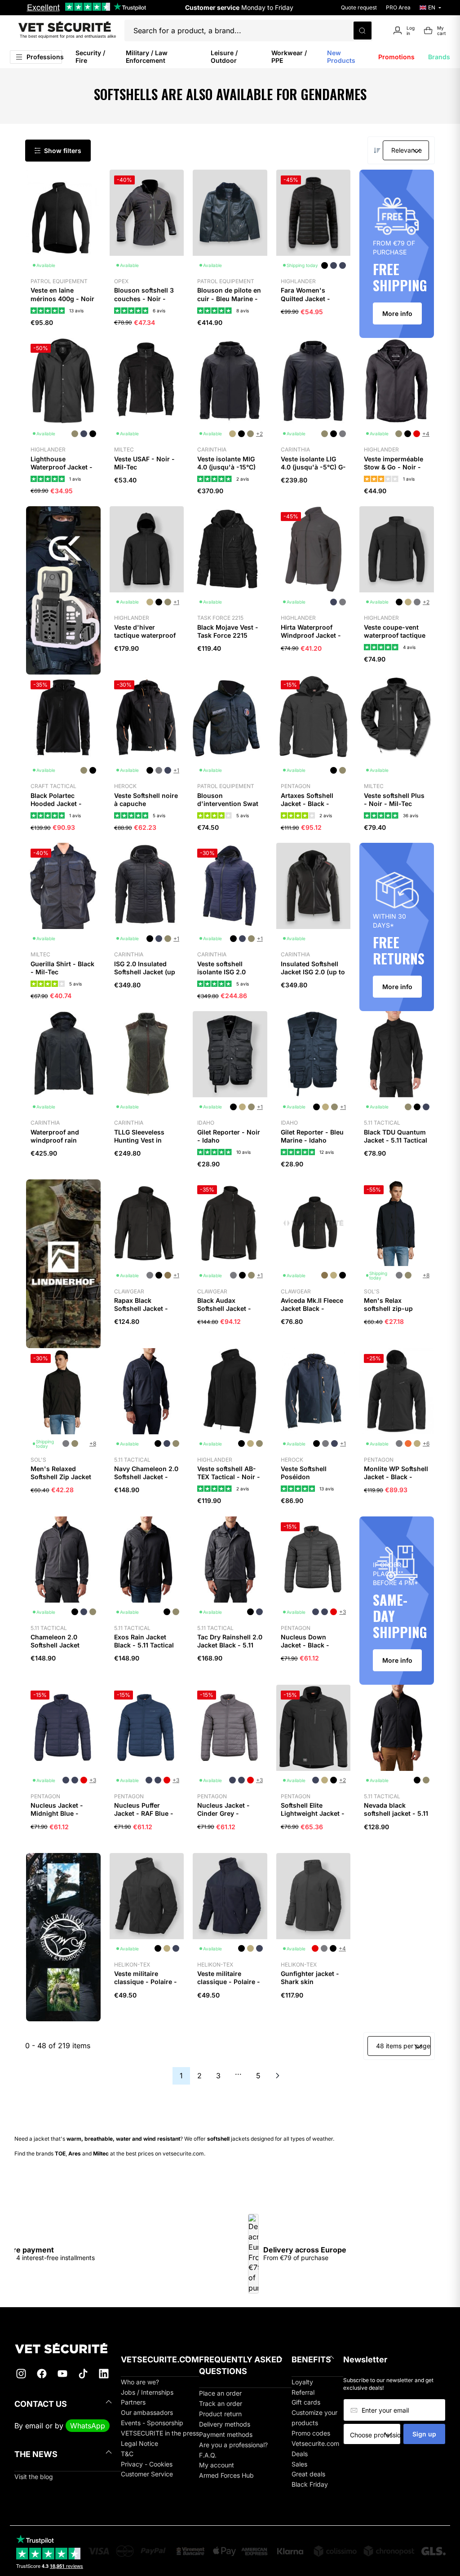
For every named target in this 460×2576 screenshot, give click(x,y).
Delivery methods (225, 2424)
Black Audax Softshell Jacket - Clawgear (224, 1308)
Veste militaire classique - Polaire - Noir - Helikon (146, 1982)
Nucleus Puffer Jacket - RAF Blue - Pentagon (144, 1813)
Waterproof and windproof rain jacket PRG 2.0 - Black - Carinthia (56, 1144)
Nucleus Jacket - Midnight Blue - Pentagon (57, 1813)
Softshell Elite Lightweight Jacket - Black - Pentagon (313, 1813)
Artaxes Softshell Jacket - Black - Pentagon (307, 804)
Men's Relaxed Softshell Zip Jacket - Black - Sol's (61, 1477)
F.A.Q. (208, 2455)
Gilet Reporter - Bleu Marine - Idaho (312, 1136)
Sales (299, 2464)
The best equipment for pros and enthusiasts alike (68, 36)
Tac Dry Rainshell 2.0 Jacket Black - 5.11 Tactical (230, 1645)
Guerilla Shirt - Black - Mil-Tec (62, 968)
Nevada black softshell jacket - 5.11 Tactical (396, 1813)
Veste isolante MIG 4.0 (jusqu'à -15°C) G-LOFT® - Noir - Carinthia (226, 471)
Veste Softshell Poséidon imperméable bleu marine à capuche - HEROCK (311, 1485)
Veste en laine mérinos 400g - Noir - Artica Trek (62, 298)
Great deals (308, 2474)
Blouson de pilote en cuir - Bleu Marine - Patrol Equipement (229, 298)
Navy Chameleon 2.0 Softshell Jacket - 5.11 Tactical (146, 1477)
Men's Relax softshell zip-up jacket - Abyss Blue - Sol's (396, 1313)
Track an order (221, 2403)
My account (217, 2465)
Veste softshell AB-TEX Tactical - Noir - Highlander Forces (229, 1477)
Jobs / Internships (147, 2392)
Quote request (359, 7)
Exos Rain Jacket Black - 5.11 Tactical (144, 1641)
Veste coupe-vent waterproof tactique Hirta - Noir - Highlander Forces (395, 640)
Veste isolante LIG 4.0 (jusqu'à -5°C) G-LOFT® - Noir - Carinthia (313, 471)
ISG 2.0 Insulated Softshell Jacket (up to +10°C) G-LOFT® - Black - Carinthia (146, 976)
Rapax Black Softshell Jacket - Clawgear (141, 1308)
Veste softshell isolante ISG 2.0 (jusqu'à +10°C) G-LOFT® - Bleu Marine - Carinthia (229, 980)
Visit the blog (34, 2477)
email (34, 2426)
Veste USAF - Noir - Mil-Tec (144, 463)
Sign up (424, 2434)
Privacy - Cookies (147, 2464)
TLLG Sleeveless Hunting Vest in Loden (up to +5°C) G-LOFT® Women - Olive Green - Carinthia (144, 1152)
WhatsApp (88, 2426)
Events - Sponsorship (152, 2423)
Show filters (63, 151)
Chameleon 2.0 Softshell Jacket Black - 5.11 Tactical (60, 1645)
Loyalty (302, 2382)
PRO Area (398, 7)
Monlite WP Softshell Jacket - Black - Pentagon (396, 1477)
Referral (303, 2392)
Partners (133, 2402)
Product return (220, 2414)
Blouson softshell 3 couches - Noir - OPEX (144, 298)
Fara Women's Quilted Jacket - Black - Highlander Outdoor (310, 302)
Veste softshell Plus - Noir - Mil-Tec (394, 800)
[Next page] (278, 2076)
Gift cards (306, 2402)
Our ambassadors (147, 2412)
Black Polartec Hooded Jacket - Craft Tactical (56, 804)
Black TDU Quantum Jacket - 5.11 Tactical (396, 1136)
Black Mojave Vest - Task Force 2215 (228, 631)
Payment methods (226, 2434)
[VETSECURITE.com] (68, 2348)
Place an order (220, 2393)
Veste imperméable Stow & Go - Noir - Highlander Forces (394, 467)
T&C (127, 2454)
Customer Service (147, 2474)
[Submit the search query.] (363, 31)
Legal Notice (139, 2443)
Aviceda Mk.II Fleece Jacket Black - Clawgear (312, 1308)
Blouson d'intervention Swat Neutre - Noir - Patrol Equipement (228, 808)
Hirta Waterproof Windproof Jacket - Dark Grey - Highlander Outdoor (312, 640)
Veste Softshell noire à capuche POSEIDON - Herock (146, 804)
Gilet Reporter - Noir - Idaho (229, 1136)
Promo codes (311, 2433)
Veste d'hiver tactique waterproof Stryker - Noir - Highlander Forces (145, 640)
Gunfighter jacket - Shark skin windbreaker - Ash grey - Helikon (310, 1986)
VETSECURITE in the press (160, 2433)
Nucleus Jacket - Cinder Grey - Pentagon (223, 1813)
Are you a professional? (233, 2445)
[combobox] (375, 2435)
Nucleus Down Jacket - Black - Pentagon (305, 1645)
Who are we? (140, 2382)
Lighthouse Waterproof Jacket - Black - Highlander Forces (62, 471)
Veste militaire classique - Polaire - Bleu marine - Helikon (229, 1986)
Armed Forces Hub (226, 2475)
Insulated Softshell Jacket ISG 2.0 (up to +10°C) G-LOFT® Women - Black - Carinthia (313, 980)
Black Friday (310, 2484)
